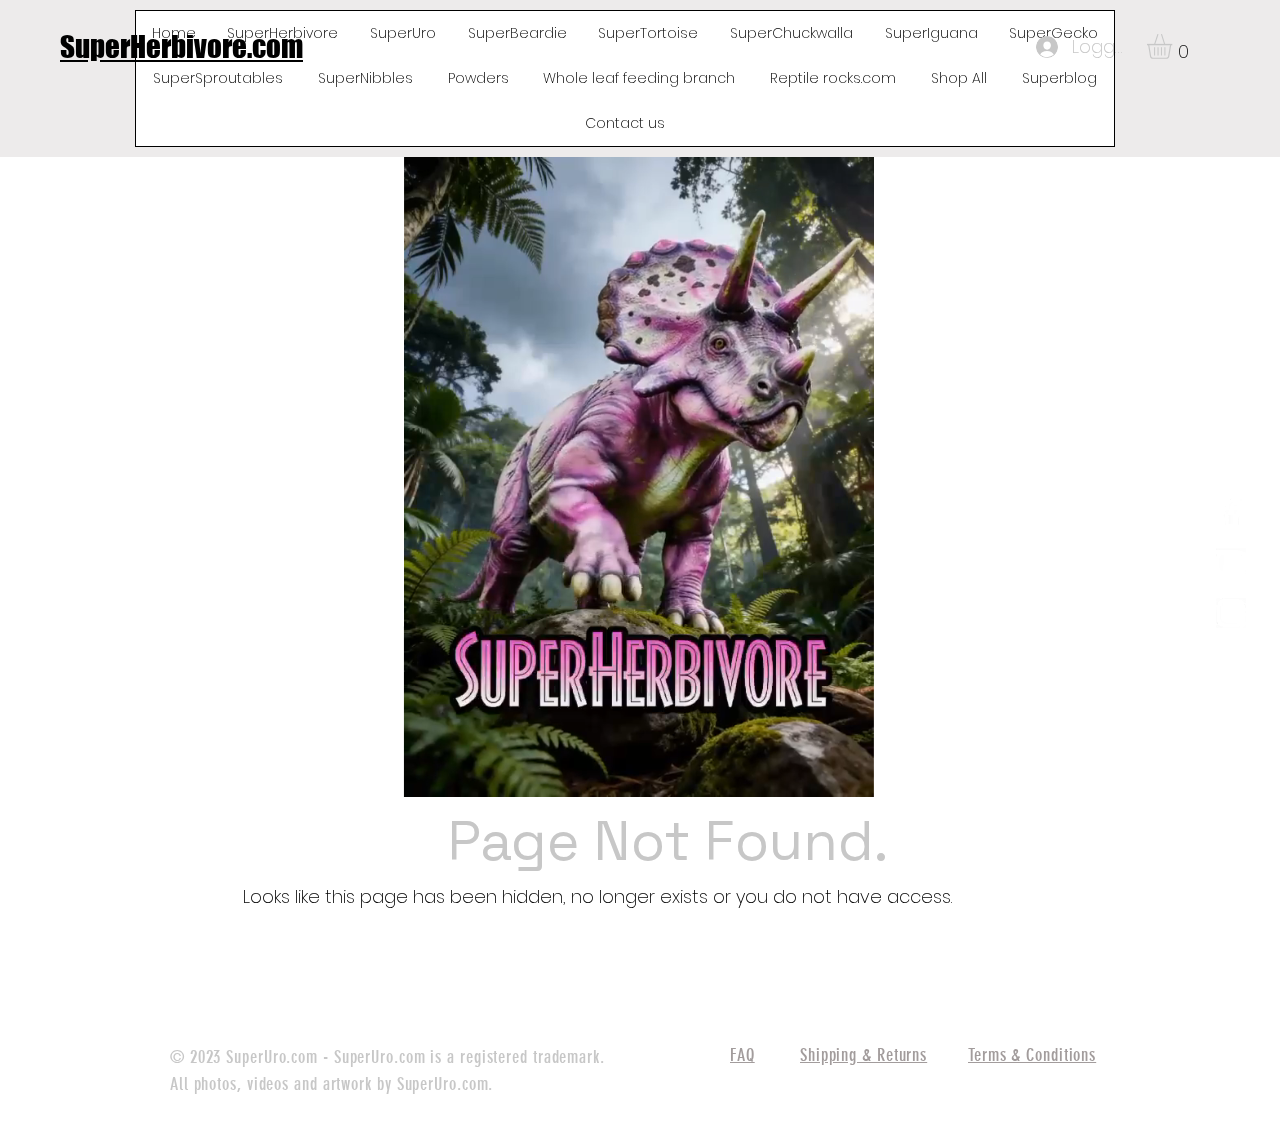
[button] (1174, 46)
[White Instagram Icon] (1231, 613)
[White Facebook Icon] (1231, 513)
